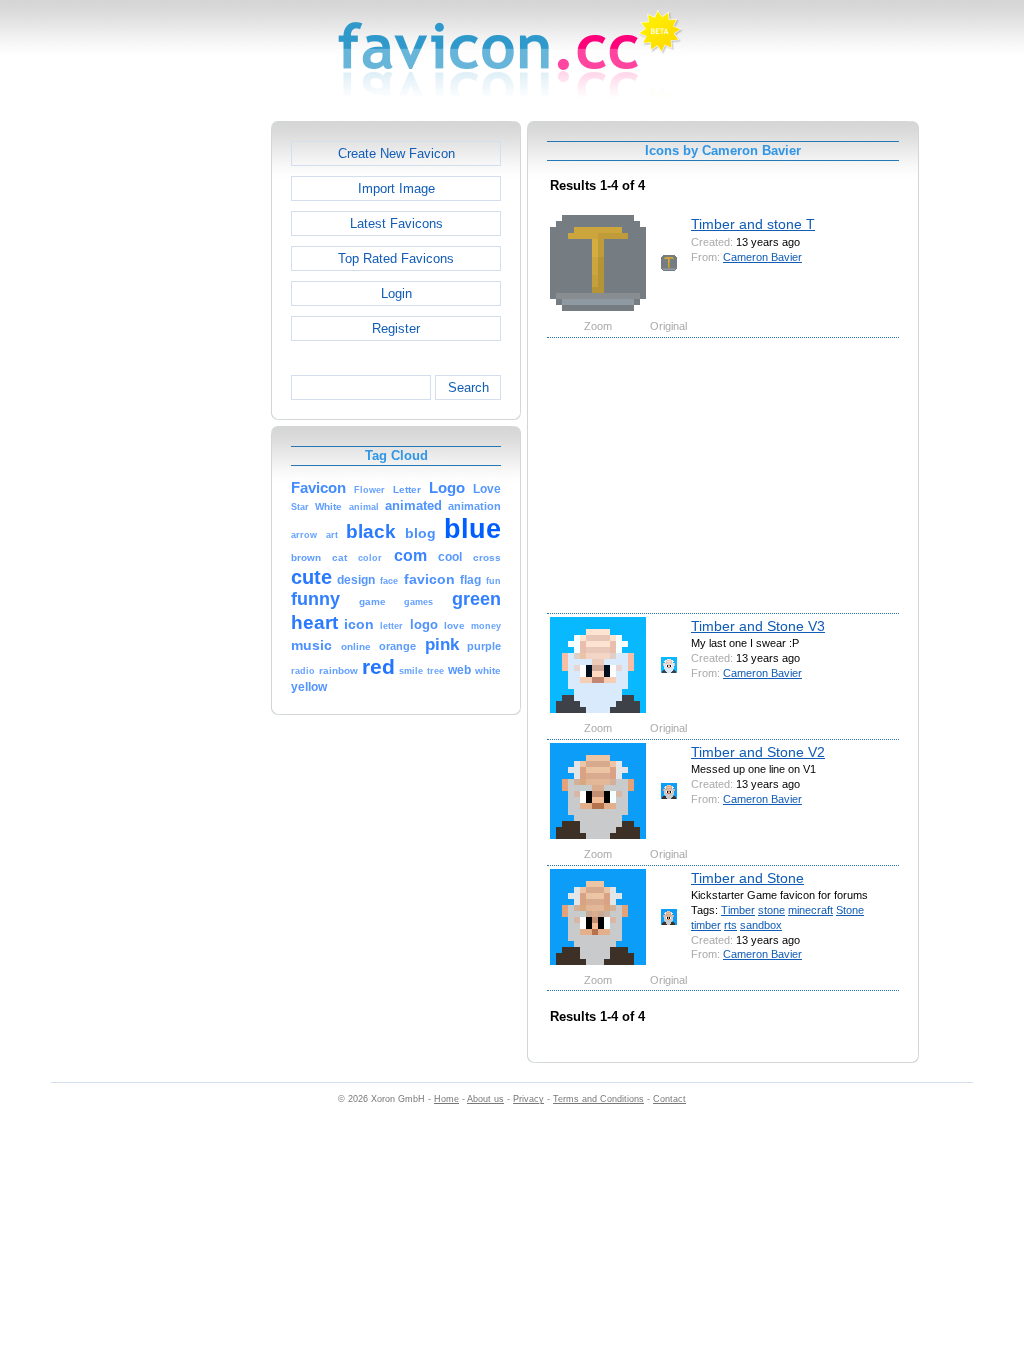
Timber (738, 910)
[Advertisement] (185, 421)
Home (446, 1099)
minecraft (810, 910)
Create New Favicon (396, 153)
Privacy (528, 1099)
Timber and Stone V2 (758, 752)
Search (468, 387)
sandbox (761, 925)
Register (396, 328)
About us (485, 1099)
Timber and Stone (747, 878)
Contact (669, 1099)
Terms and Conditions (598, 1099)
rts (730, 925)
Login (396, 293)
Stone (850, 910)
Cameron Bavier (762, 257)
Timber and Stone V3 (758, 626)
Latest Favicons (396, 223)
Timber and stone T (753, 224)
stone (771, 910)
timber (706, 925)
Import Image (396, 188)
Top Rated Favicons (396, 258)
